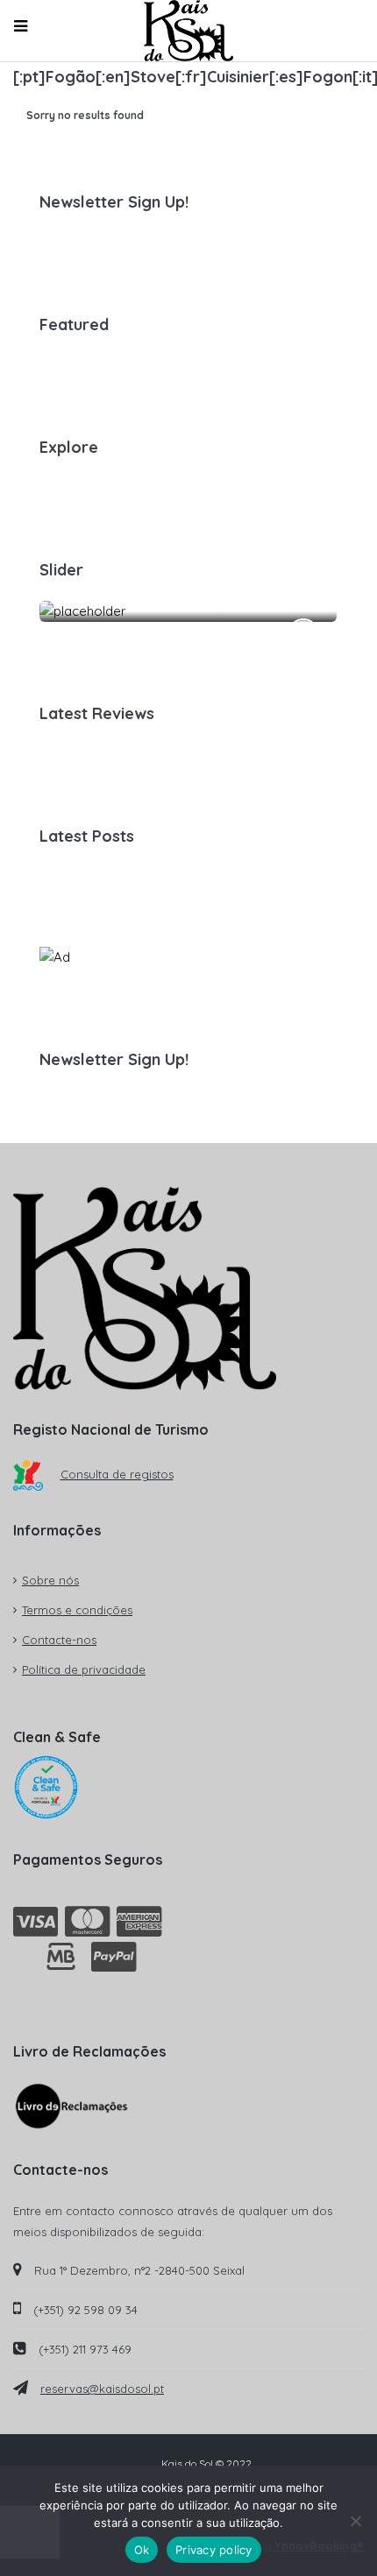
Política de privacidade (84, 1669)
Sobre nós (50, 1580)
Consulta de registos (117, 1474)
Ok (142, 2550)
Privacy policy (214, 2550)
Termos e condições (77, 1610)
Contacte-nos (59, 1640)
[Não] (355, 2521)
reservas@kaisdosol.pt (102, 2389)
